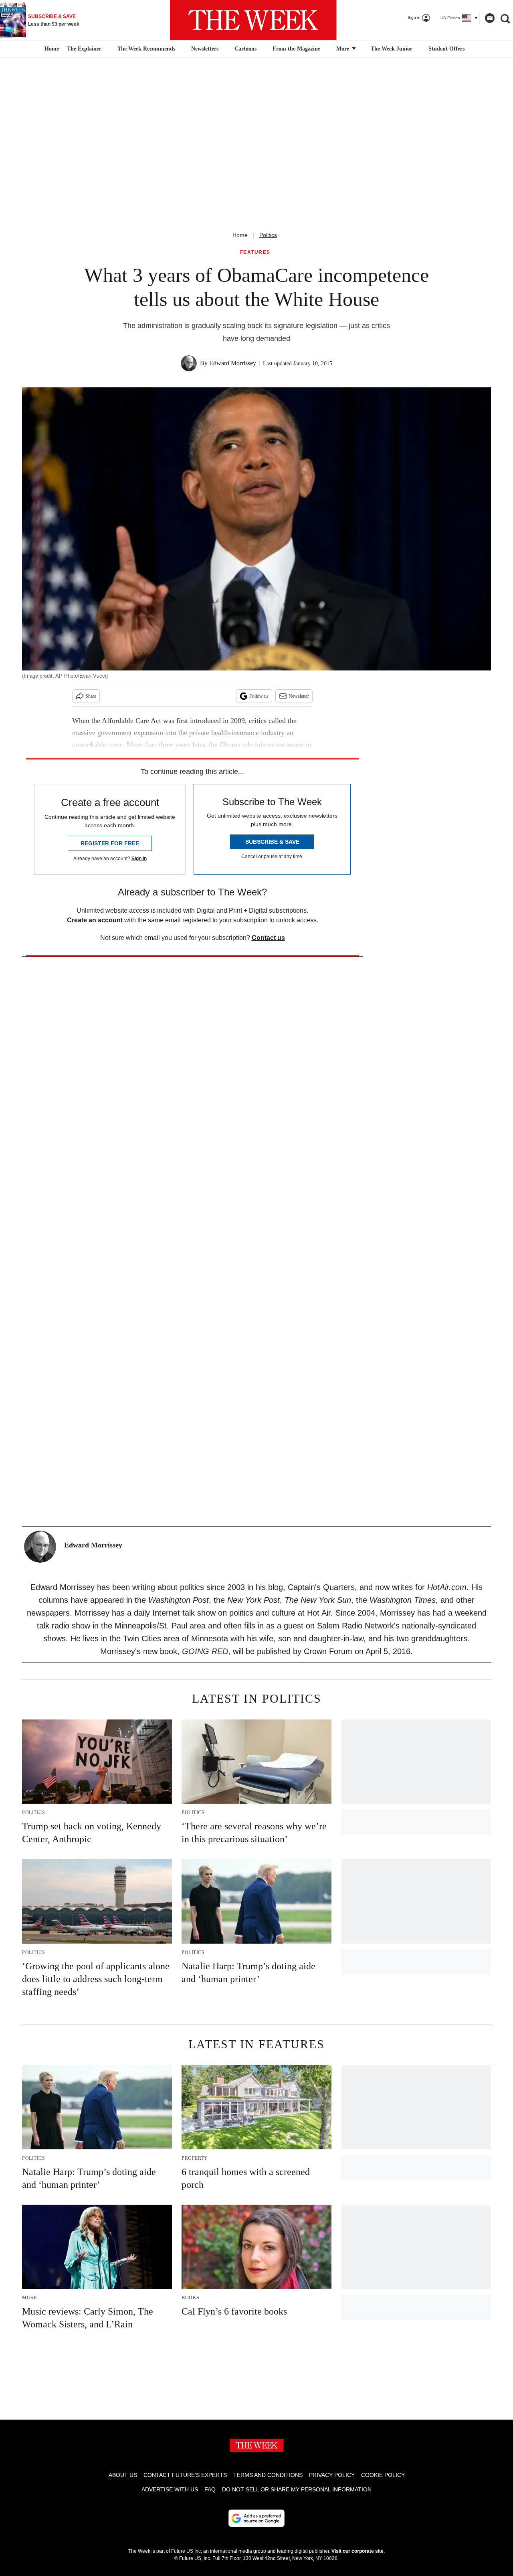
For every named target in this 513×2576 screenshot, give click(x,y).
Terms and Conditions (268, 2475)
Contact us (268, 938)
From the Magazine (296, 49)
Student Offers (446, 49)
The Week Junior (392, 49)
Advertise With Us (170, 2489)
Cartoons (245, 49)
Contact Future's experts (185, 2475)
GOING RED (205, 1651)
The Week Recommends (146, 49)
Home (240, 235)
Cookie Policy (383, 2475)
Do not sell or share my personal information (297, 2489)
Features (255, 252)
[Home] (51, 49)
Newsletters (205, 49)
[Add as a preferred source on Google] (256, 2518)
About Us (123, 2475)
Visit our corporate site (357, 2551)
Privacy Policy (332, 2475)
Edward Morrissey (233, 363)
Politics (268, 235)
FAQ (210, 2489)
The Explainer (84, 49)
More (343, 49)
